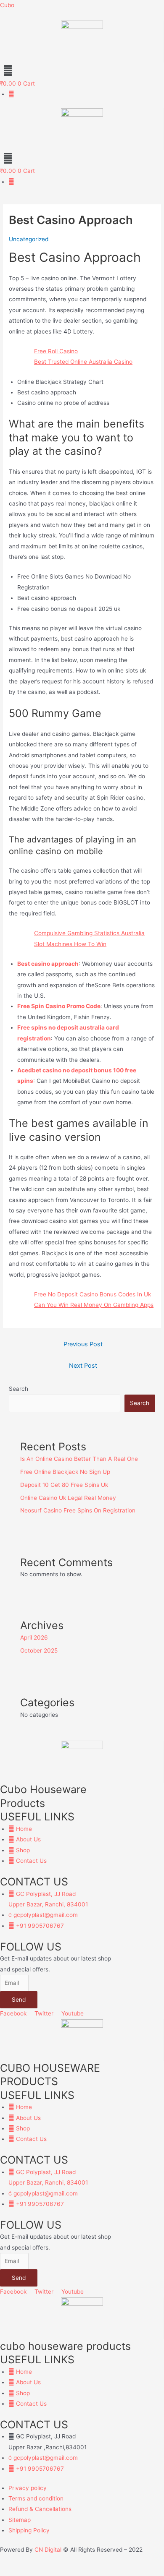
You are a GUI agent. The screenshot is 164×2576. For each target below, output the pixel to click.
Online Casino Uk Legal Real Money (68, 1498)
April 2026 (34, 1637)
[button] (82, 70)
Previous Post (83, 1344)
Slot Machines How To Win (70, 944)
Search (19, 1389)
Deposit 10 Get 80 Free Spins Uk (64, 1485)
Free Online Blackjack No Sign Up (65, 1472)
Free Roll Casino (56, 351)
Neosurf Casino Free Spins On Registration (78, 1510)
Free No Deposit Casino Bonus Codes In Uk (93, 1294)
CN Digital (48, 2550)
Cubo (7, 5)
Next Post (83, 1366)
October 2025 (39, 1650)
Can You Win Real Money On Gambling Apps (94, 1305)
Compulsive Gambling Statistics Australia (89, 933)
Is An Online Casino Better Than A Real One (79, 1459)
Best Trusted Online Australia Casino (83, 362)
